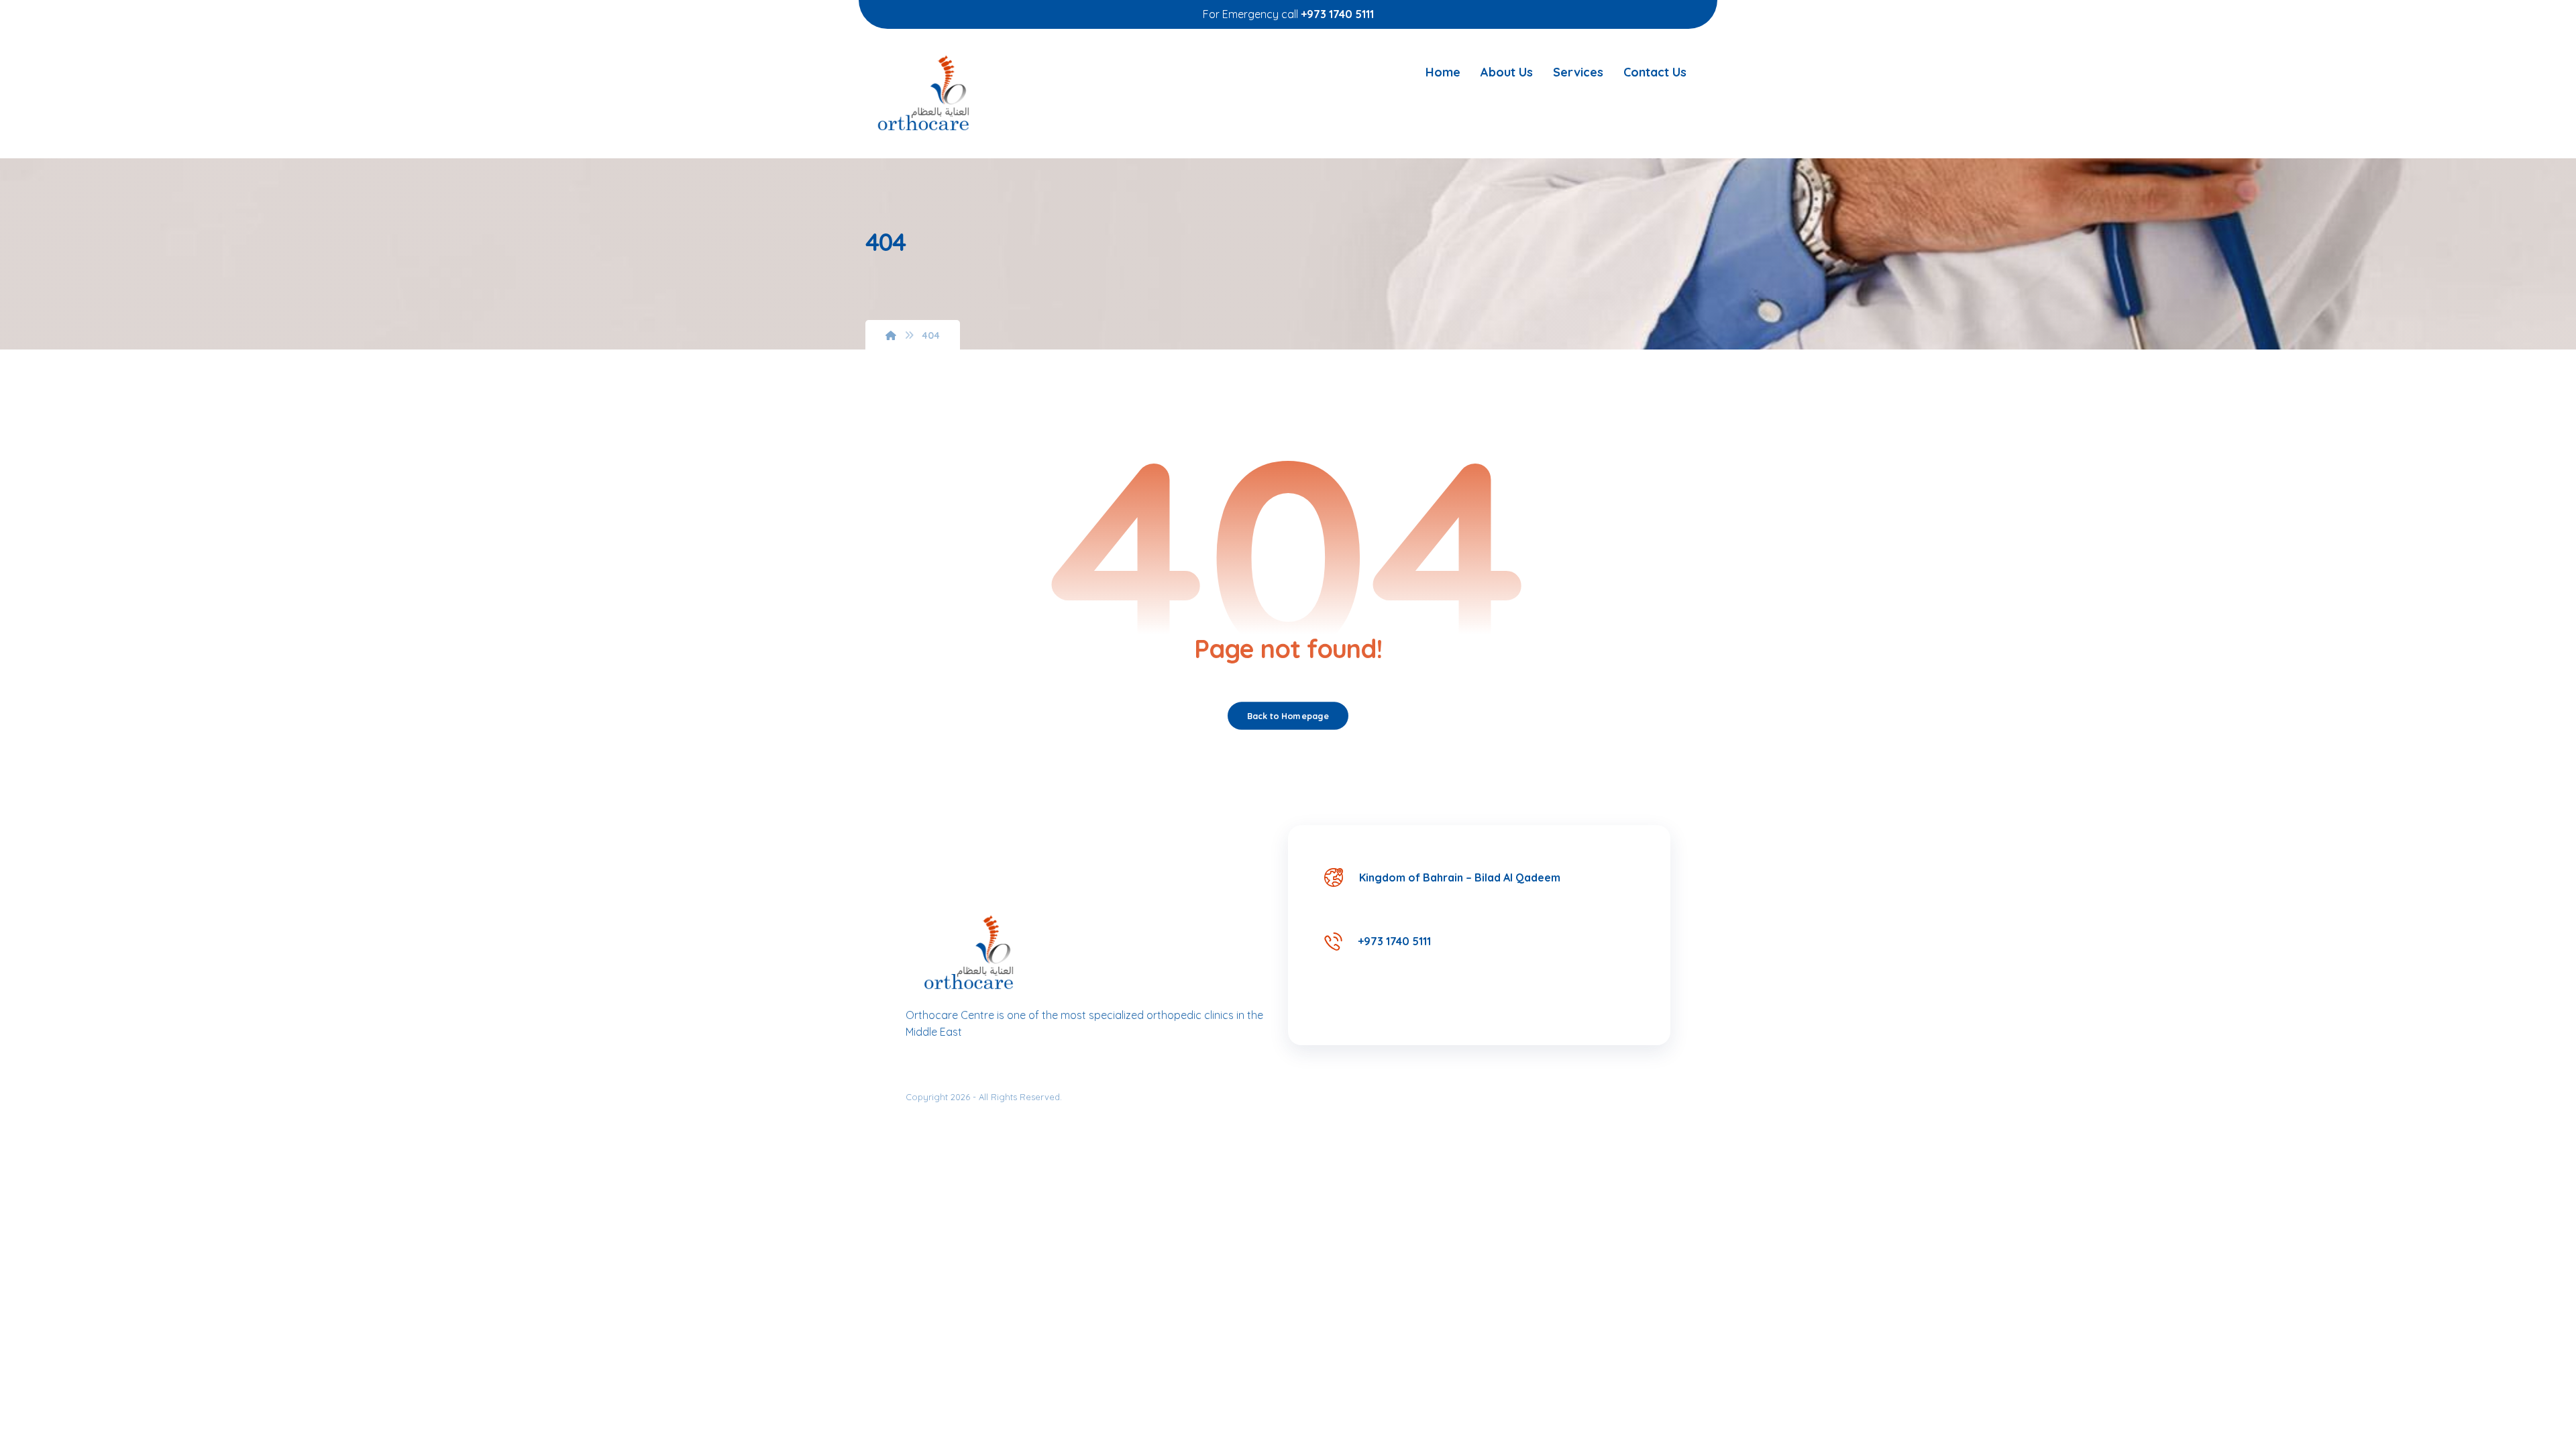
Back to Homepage (1288, 716)
